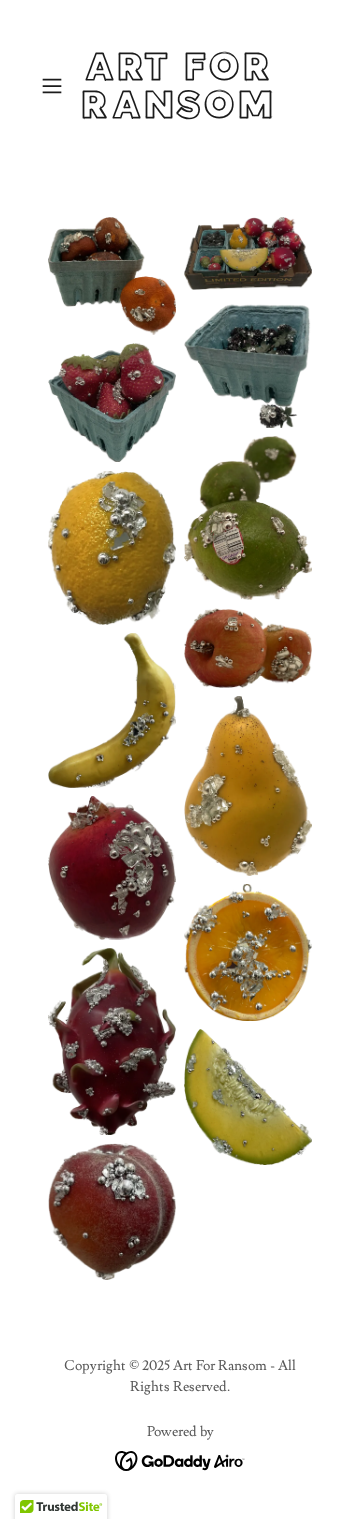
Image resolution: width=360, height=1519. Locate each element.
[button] (54, 86)
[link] (179, 86)
